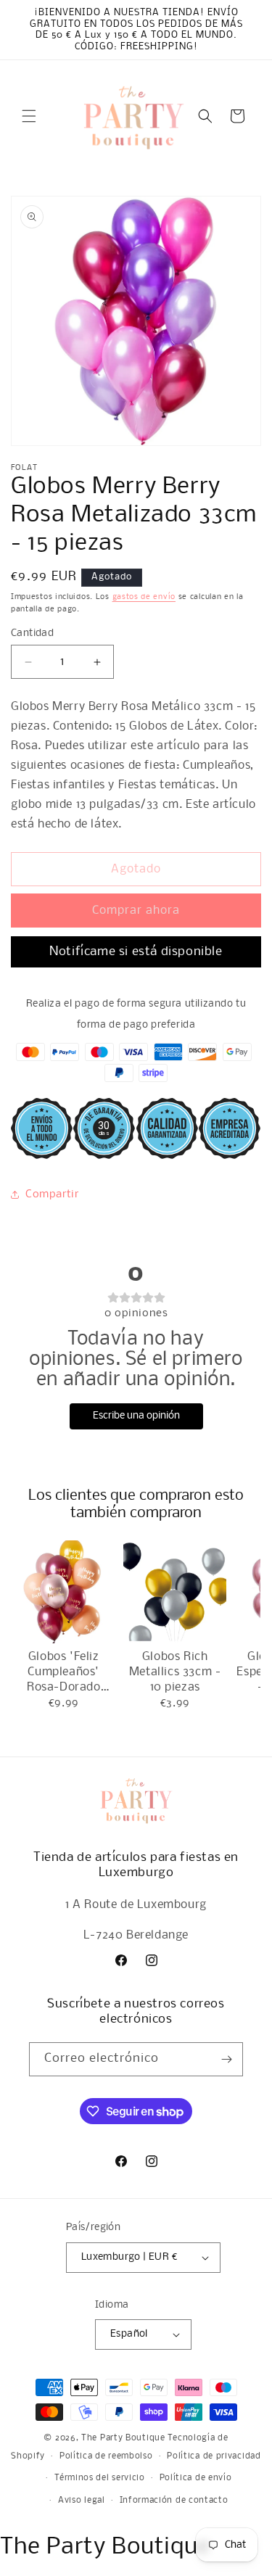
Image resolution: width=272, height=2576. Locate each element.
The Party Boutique (123, 2438)
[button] (29, 116)
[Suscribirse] (226, 2059)
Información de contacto (174, 2501)
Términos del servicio (100, 2478)
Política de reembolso (106, 2456)
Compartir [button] (52, 1194)
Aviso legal (82, 2501)
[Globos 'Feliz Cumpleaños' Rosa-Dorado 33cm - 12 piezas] (63, 1592)
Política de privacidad (214, 2456)
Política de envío (196, 2478)
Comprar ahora (136, 911)
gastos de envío (144, 597)
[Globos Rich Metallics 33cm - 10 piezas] (174, 1592)
